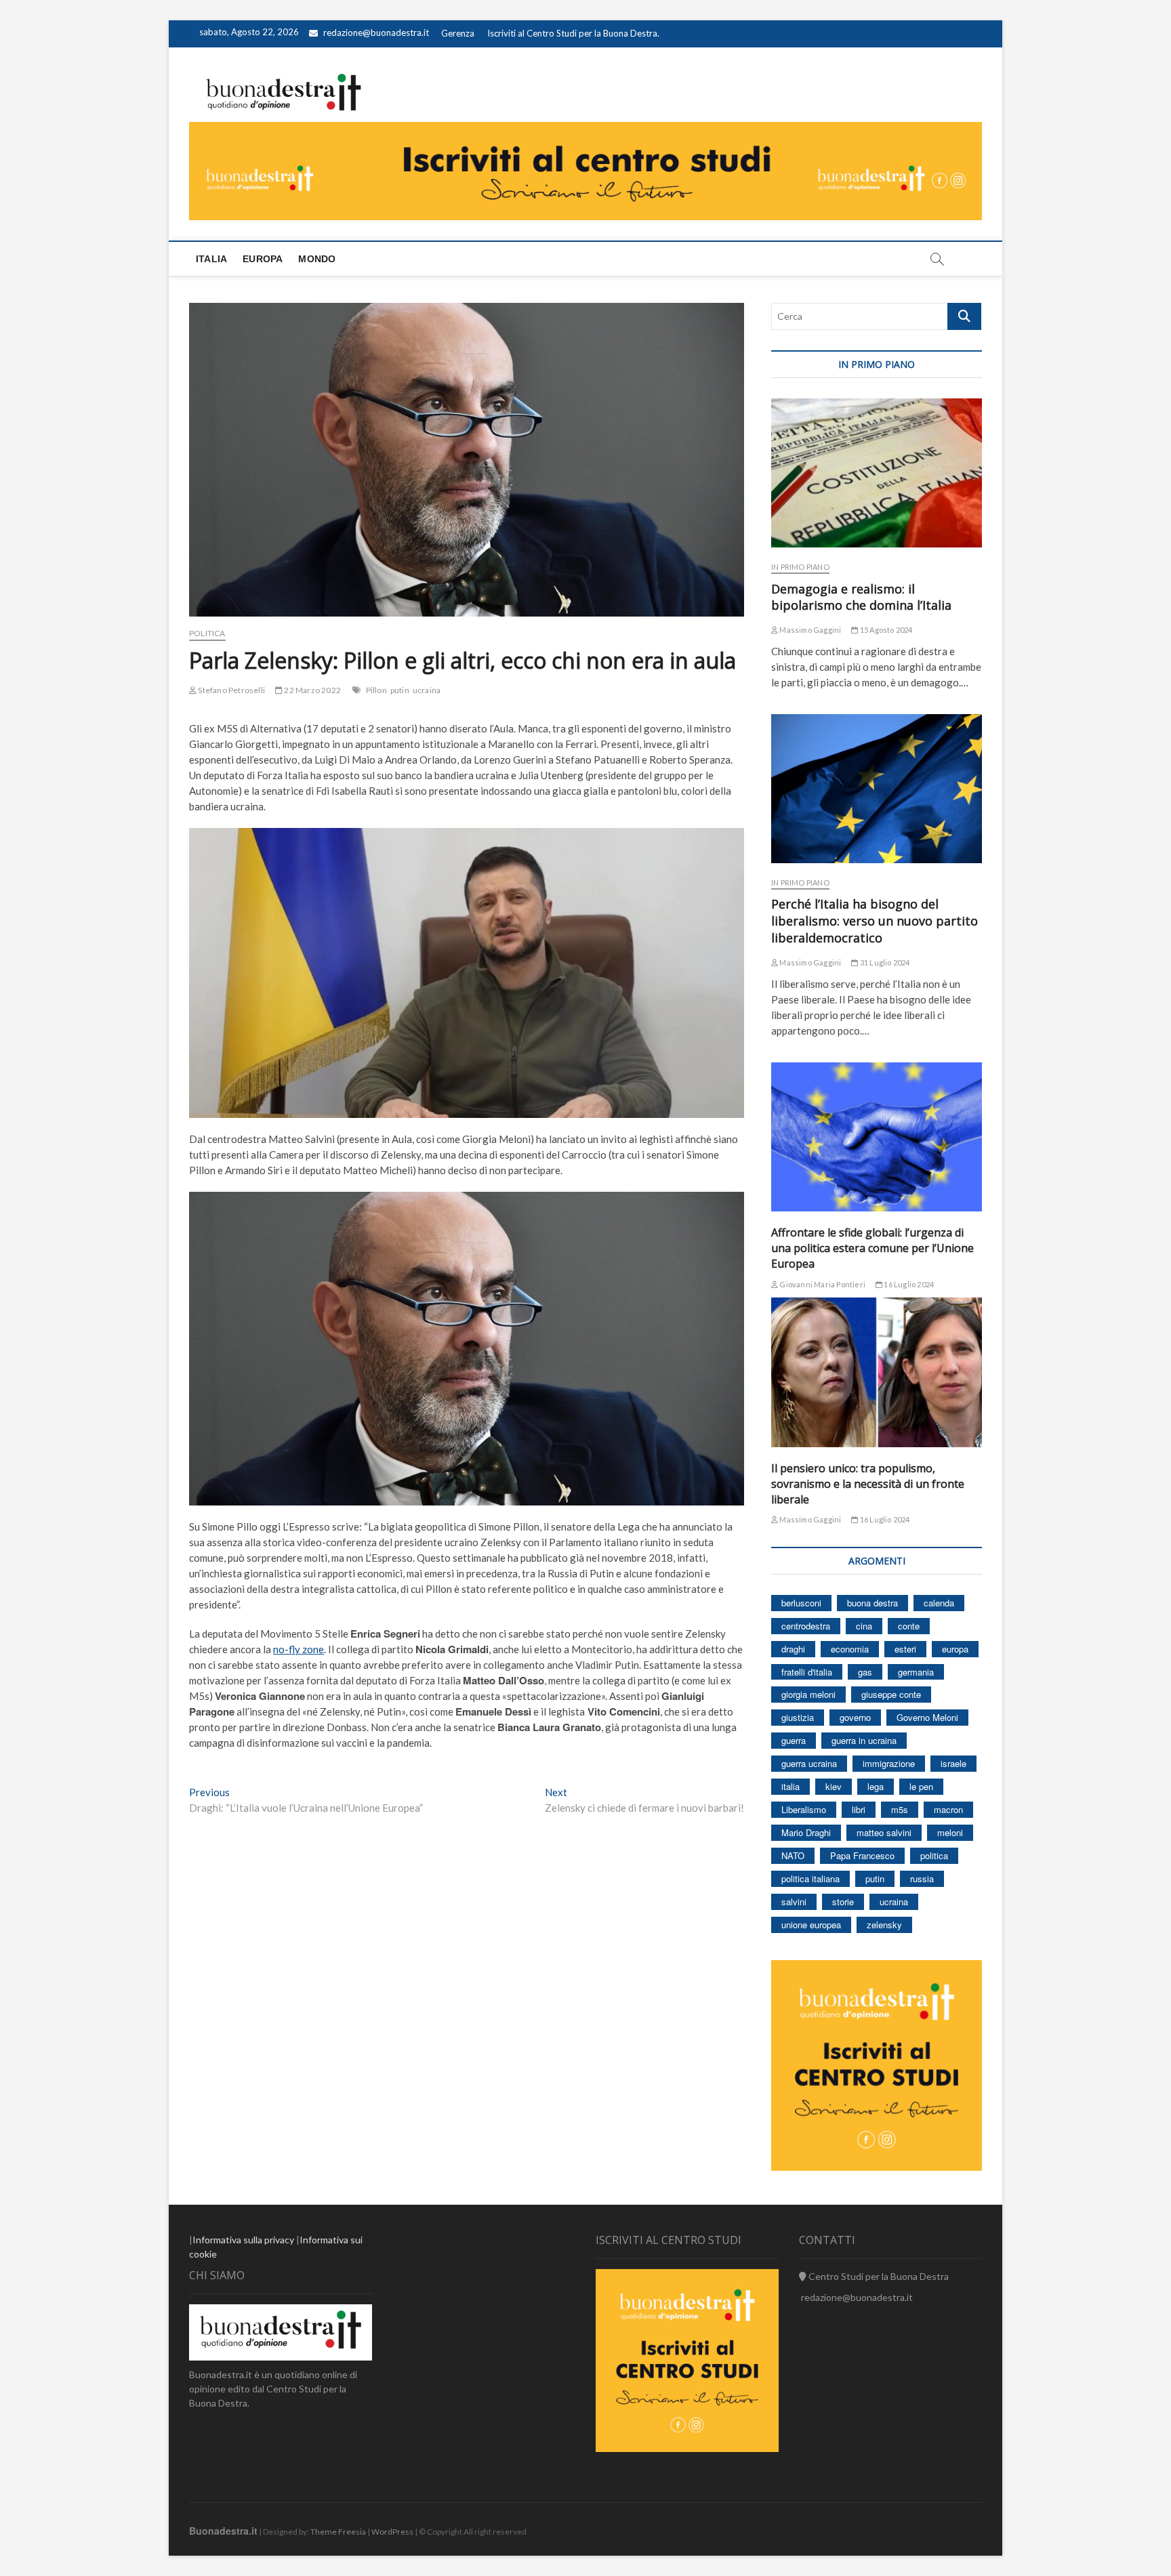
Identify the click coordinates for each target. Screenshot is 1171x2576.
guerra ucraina (809, 1763)
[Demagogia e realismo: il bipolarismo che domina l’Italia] (877, 473)
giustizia (798, 1717)
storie (843, 1902)
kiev (834, 1786)
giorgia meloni (808, 1694)
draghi (793, 1649)
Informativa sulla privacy (243, 2240)
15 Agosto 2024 (885, 630)
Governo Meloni (927, 1717)
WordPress (392, 2532)
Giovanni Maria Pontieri (822, 1284)
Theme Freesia (338, 2532)
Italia (211, 259)
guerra (794, 1740)
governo (855, 1717)
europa (955, 1649)
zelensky (884, 1925)
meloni (950, 1832)
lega (876, 1786)
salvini (794, 1902)
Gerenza (458, 33)
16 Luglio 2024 (908, 1284)
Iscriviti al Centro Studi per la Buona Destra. (573, 33)
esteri (905, 1649)
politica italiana (810, 1878)
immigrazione (889, 1763)
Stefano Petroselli (231, 690)
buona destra (872, 1603)
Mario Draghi (806, 1832)
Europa (263, 259)
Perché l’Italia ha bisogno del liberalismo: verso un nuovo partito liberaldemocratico (875, 921)
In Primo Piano (800, 567)
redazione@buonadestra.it (376, 33)
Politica (207, 633)
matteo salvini (884, 1832)
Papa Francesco (862, 1855)
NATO (793, 1855)
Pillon (376, 690)
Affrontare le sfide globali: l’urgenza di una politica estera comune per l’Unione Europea (872, 1248)
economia (850, 1649)
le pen (921, 1786)
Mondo (317, 259)
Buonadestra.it (223, 2531)
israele (953, 1763)
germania (916, 1672)
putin (400, 690)
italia (790, 1786)
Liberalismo (804, 1809)
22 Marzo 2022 (312, 690)
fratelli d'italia (807, 1672)
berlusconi (801, 1603)
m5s (900, 1809)
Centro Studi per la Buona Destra (878, 2276)
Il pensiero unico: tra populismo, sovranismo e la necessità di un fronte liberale (868, 1484)
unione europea (811, 1925)
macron (948, 1809)
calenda (939, 1603)
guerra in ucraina (864, 1740)
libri (859, 1809)
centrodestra (806, 1626)
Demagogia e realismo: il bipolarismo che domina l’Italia (861, 597)
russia (922, 1878)
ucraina (427, 690)
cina (864, 1626)
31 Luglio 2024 (884, 962)
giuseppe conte (891, 1694)
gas (865, 1672)
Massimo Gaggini (809, 630)
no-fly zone (299, 1649)
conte (909, 1626)
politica (934, 1855)
